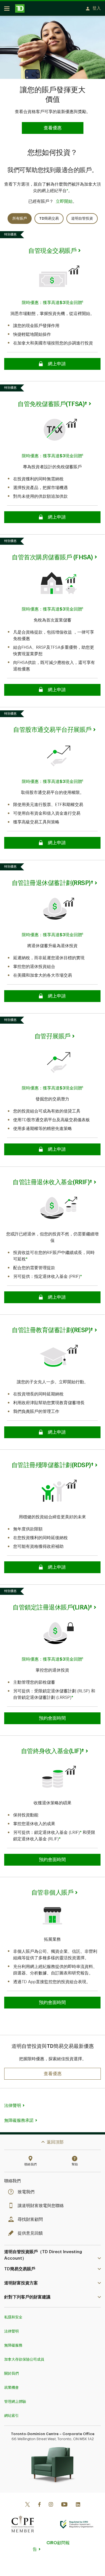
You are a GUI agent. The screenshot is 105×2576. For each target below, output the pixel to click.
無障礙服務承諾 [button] (19, 2121)
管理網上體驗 (15, 2402)
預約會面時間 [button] (52, 1718)
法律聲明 (11, 2331)
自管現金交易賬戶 (52, 251)
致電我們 (26, 2192)
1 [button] (83, 302)
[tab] (20, 219)
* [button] (27, 1259)
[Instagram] (51, 2505)
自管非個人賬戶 (53, 1893)
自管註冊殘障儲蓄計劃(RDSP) (51, 1465)
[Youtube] (64, 2505)
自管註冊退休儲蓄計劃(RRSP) (51, 883)
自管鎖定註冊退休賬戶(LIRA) (51, 1607)
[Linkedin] (78, 2505)
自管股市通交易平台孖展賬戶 (52, 730)
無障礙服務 (13, 2345)
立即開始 (64, 201)
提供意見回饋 (30, 2233)
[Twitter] (27, 2505)
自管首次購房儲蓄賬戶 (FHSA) (52, 557)
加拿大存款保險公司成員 (24, 2359)
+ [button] (67, 190)
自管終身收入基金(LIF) (51, 1751)
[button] (53, 2074)
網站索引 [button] (11, 2416)
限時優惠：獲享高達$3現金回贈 (52, 303)
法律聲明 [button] (13, 2106)
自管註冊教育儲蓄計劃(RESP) (51, 1330)
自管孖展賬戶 (53, 1036)
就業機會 (11, 2387)
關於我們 (11, 2373)
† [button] (86, 404)
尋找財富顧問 (30, 2220)
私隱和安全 (13, 2317)
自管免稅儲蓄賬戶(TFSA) (51, 404)
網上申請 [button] (52, 364)
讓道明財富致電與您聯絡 (41, 2206)
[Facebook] (39, 2505)
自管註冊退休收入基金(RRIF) (51, 1182)
